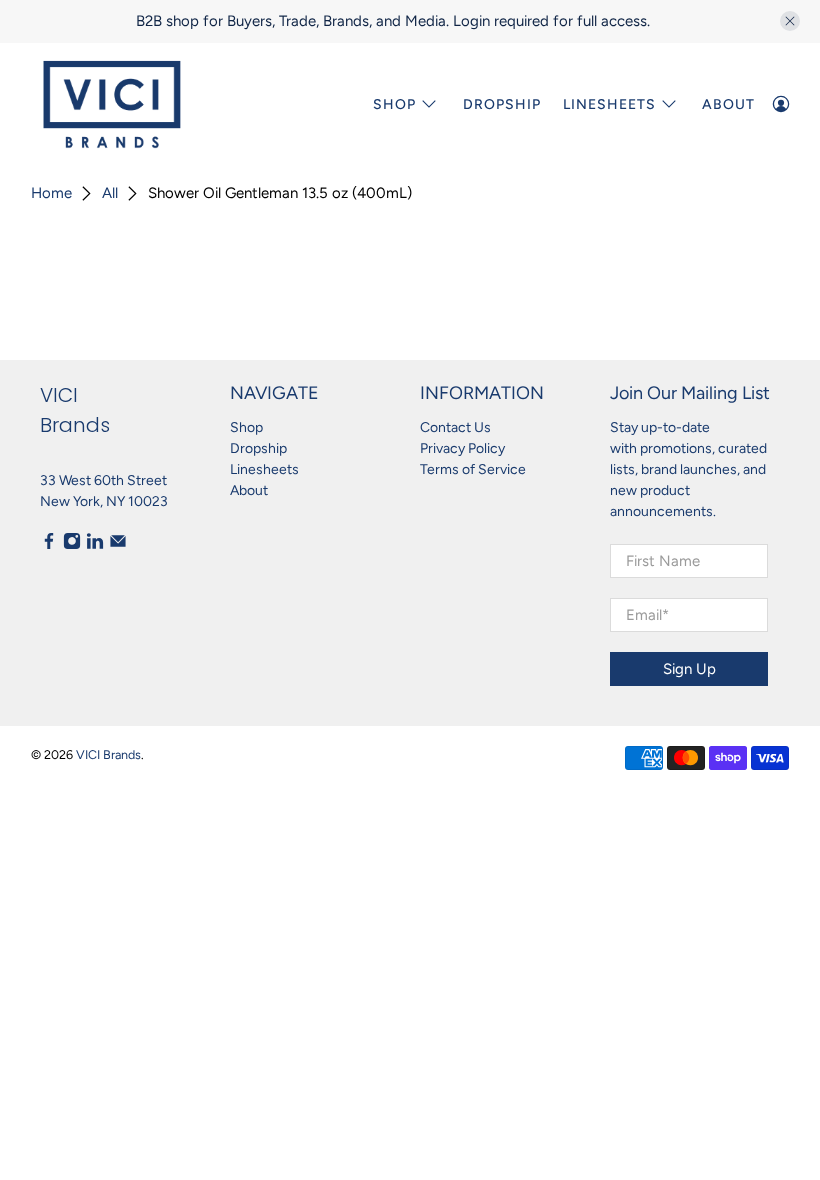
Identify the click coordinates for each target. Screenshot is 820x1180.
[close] (790, 21)
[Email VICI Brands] (118, 545)
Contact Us (455, 427)
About (728, 104)
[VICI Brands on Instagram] (72, 545)
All (110, 193)
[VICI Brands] (112, 104)
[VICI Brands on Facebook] (49, 545)
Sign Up (689, 669)
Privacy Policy (462, 448)
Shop (394, 104)
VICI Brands (108, 754)
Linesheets (264, 469)
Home (51, 193)
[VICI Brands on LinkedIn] (95, 545)
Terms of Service (473, 469)
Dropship (502, 104)
